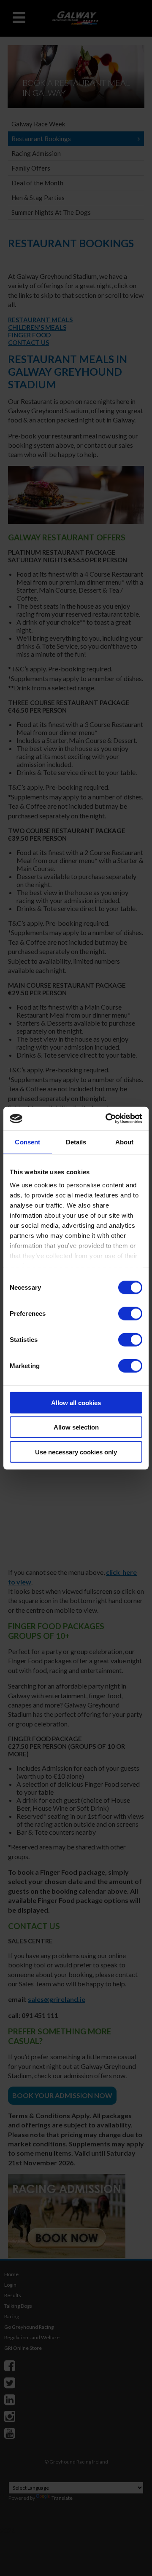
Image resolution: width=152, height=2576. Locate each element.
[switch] (130, 1313)
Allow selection (76, 1427)
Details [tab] (76, 1142)
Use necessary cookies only (76, 1452)
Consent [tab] (27, 1142)
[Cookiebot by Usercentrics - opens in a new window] (107, 1119)
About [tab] (125, 1142)
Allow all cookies (76, 1402)
